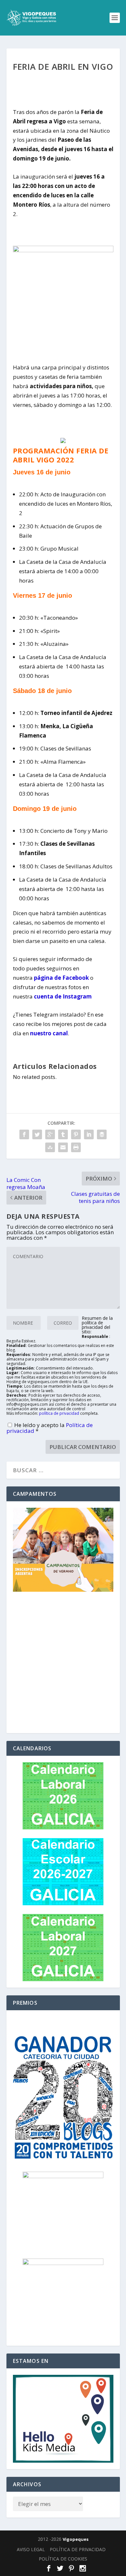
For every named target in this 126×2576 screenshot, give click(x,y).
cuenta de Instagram (63, 996)
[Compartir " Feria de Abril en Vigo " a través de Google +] (50, 1134)
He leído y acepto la (50, 1428)
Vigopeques (76, 2539)
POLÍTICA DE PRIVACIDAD (78, 2549)
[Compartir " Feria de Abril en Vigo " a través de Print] (76, 1147)
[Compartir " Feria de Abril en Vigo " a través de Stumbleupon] (50, 1147)
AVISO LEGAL (31, 2549)
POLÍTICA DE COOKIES (63, 2559)
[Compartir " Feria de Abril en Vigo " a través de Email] (63, 1147)
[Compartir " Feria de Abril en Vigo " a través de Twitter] (37, 1134)
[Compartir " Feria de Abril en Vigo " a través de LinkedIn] (89, 1134)
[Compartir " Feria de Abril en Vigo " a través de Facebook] (24, 1134)
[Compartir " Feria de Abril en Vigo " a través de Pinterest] (76, 1134)
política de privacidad (59, 1413)
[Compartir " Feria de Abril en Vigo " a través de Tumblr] (63, 1134)
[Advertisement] (63, 1664)
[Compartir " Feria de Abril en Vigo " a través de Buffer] (102, 1134)
